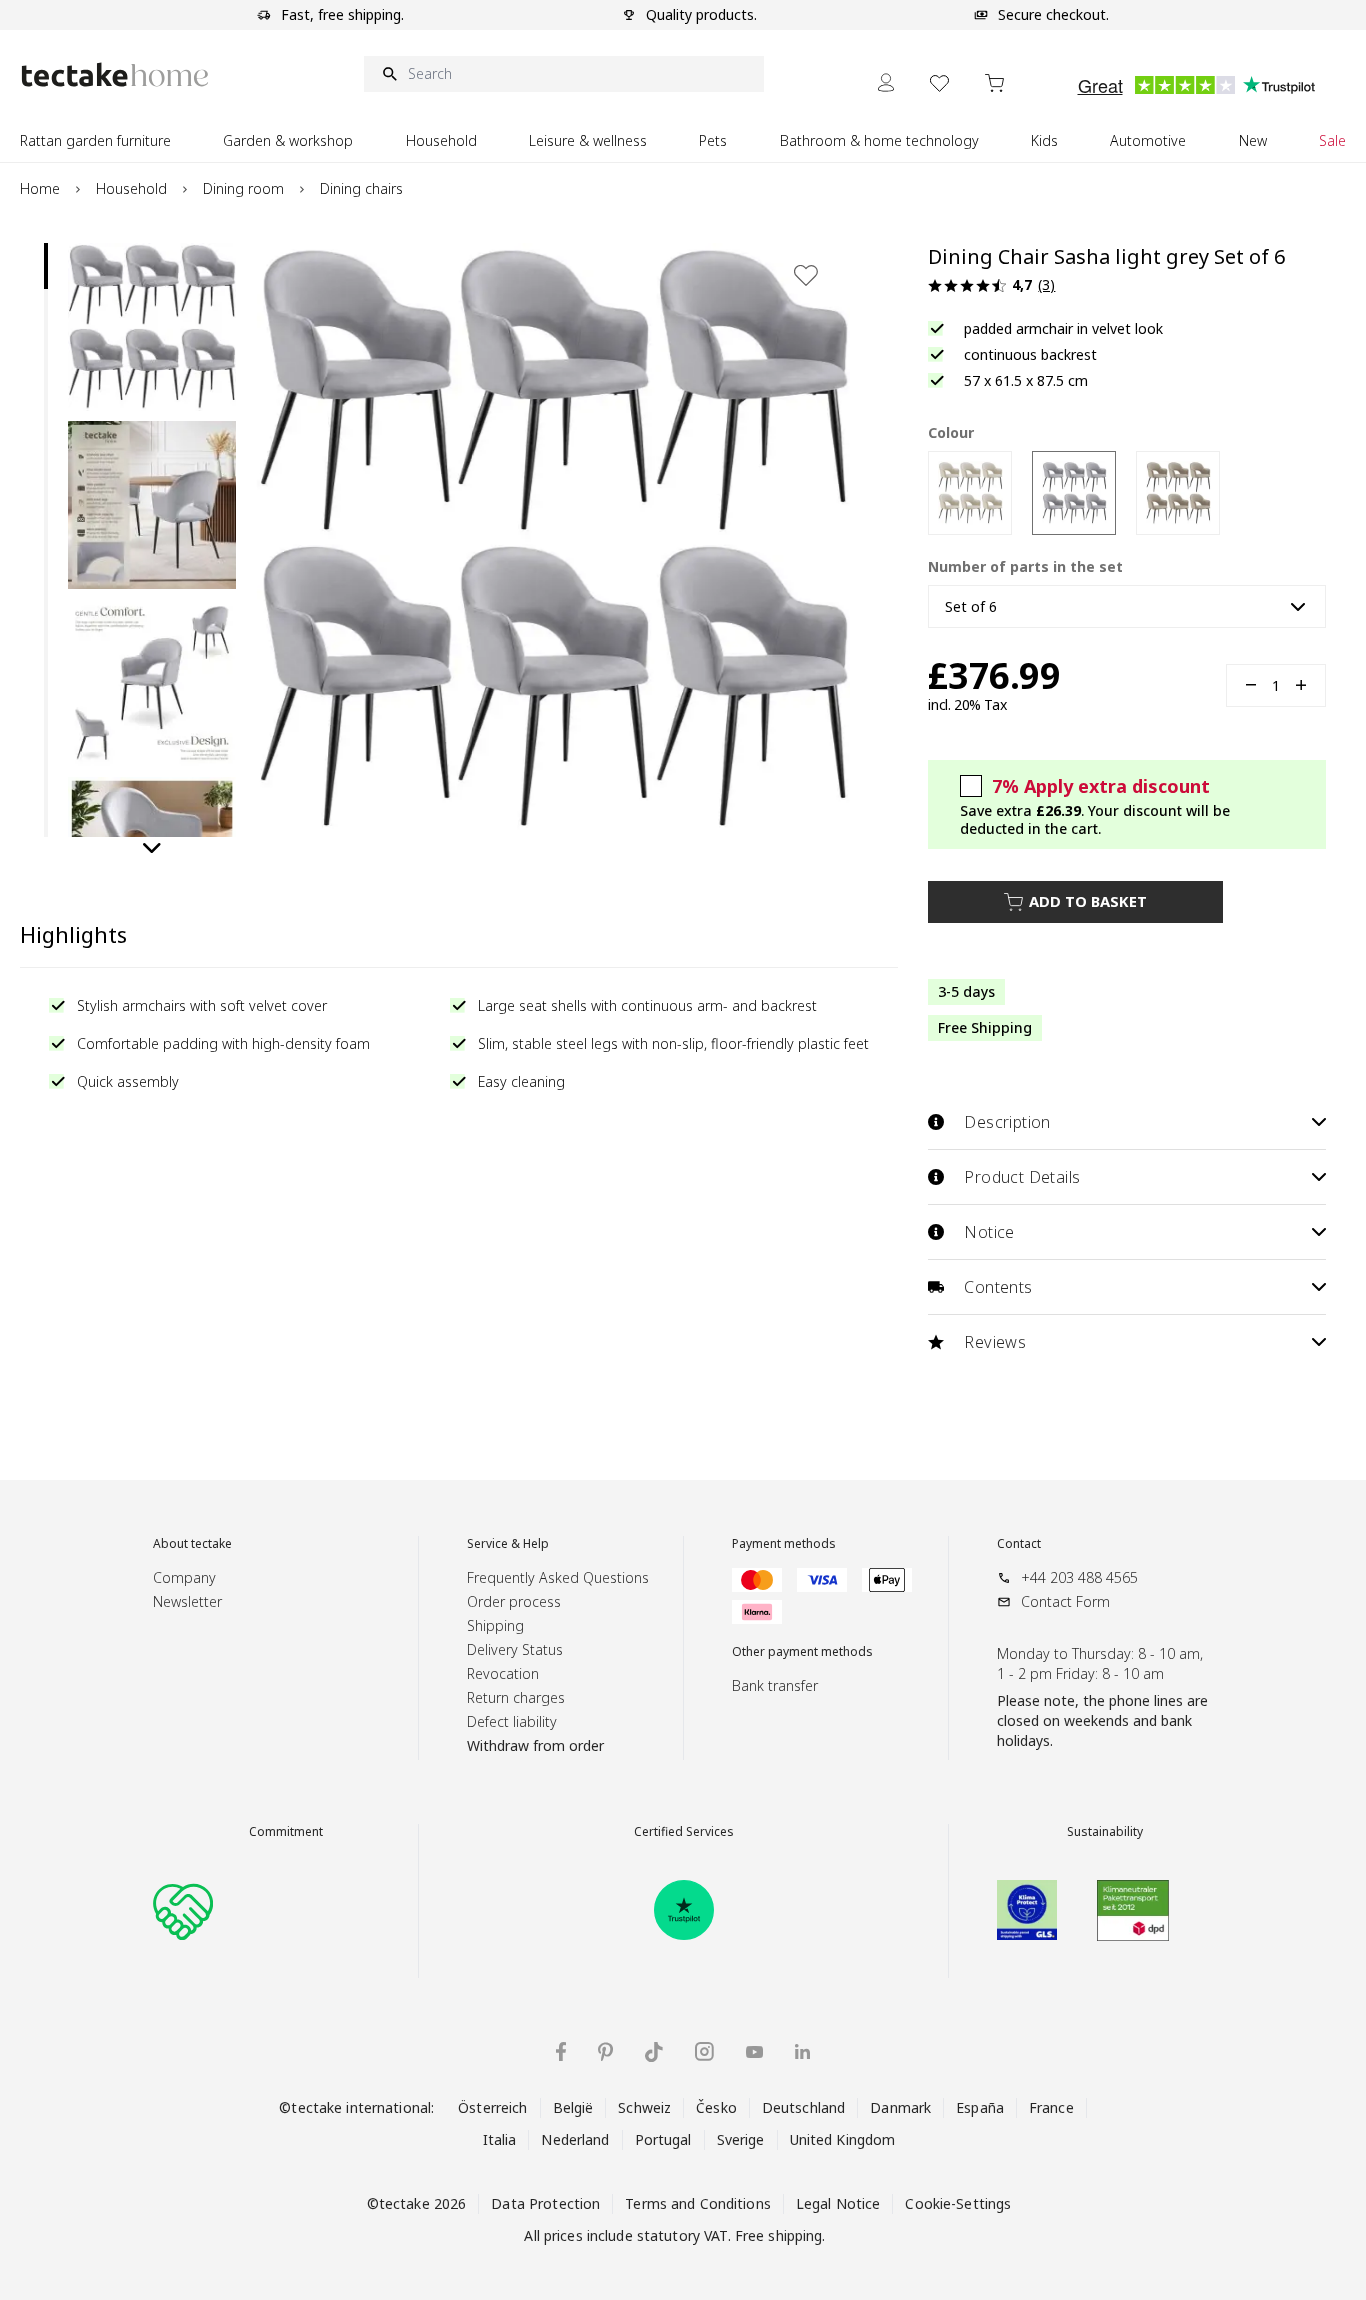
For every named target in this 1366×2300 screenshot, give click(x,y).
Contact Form (1065, 1601)
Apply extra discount (1101, 786)
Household (131, 188)
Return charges (516, 1697)
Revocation (503, 1673)
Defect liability (512, 1721)
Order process (514, 1601)
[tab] (46, 266)
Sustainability (1105, 1832)
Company (184, 1577)
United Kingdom (843, 2139)
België (573, 2107)
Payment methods (784, 1544)
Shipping (495, 1625)
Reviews (995, 1342)
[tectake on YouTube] (754, 2052)
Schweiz (644, 2107)
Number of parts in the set (1025, 566)
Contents (998, 1287)
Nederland (575, 2139)
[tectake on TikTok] (654, 2052)
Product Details (1022, 1177)
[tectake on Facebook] (561, 2051)
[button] (152, 327)
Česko (716, 2107)
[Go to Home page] (115, 74)
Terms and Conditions (698, 2203)
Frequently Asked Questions (558, 1577)
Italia (500, 2139)
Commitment (286, 1832)
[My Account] (886, 82)
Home (40, 188)
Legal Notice (838, 2203)
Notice (989, 1232)
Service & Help (508, 1544)
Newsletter (187, 1601)
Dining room (243, 188)
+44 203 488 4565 (1079, 1577)
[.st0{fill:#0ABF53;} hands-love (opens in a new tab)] (183, 1910)
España (980, 2107)
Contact (1019, 1544)
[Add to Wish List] (806, 275)
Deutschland (803, 2107)
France (1051, 2107)
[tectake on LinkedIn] (802, 2051)
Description (1007, 1122)
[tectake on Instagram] (704, 2051)
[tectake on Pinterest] (605, 2052)
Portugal (663, 2139)
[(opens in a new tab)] (684, 1910)
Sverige (741, 2139)
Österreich (492, 2107)
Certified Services (684, 1832)
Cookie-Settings (958, 2203)
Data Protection (545, 2203)
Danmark (900, 2107)
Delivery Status (515, 1649)
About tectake (192, 1544)
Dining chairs (361, 188)
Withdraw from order (535, 1745)
